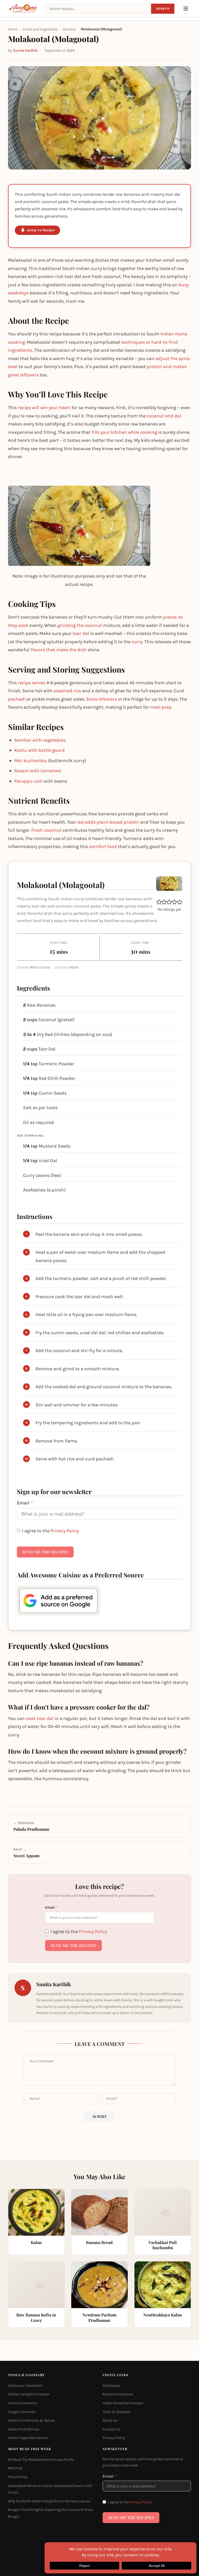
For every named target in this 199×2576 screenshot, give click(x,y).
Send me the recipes (45, 1552)
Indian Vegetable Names (28, 2438)
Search (163, 9)
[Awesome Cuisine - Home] (23, 9)
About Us (110, 2420)
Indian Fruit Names (24, 2429)
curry (137, 642)
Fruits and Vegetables (40, 29)
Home (13, 29)
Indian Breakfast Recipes (123, 2403)
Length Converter (22, 2412)
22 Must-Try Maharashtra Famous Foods (41, 2459)
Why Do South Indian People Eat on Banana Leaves (49, 2501)
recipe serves (32, 683)
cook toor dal (40, 1718)
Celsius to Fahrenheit (25, 2385)
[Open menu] (186, 9)
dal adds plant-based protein (108, 822)
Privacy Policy (65, 1531)
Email (23, 1503)
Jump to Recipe (41, 230)
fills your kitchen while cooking (124, 432)
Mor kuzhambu (31, 761)
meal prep (161, 707)
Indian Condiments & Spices (31, 2420)
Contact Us (112, 2429)
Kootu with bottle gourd (40, 750)
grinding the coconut (80, 625)
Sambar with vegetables (40, 740)
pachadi (17, 699)
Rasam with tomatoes (38, 771)
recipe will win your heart (44, 408)
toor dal (81, 633)
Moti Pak (15, 2468)
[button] (159, 902)
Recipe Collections (118, 2394)
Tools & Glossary (116, 2412)
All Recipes (111, 2385)
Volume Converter (23, 2403)
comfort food (103, 846)
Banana (69, 29)
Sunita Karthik (25, 50)
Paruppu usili (29, 781)
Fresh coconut (46, 830)
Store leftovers (101, 699)
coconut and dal (164, 416)
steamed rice (67, 691)
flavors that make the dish (59, 650)
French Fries (18, 2477)
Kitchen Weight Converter (29, 2394)
